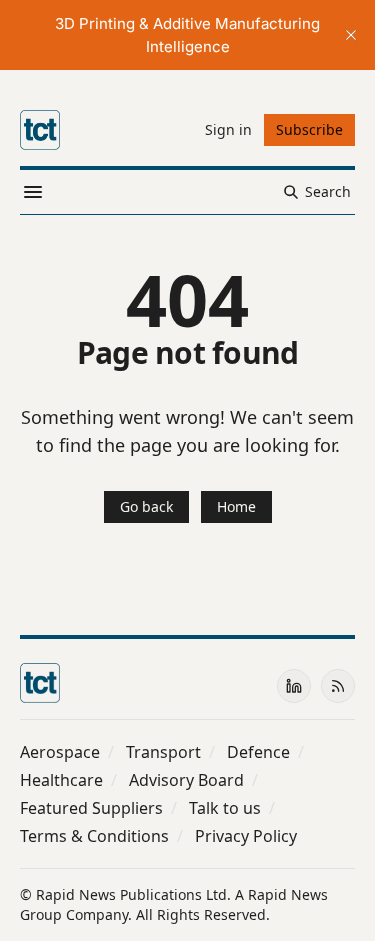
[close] (351, 35)
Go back (146, 506)
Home (236, 506)
